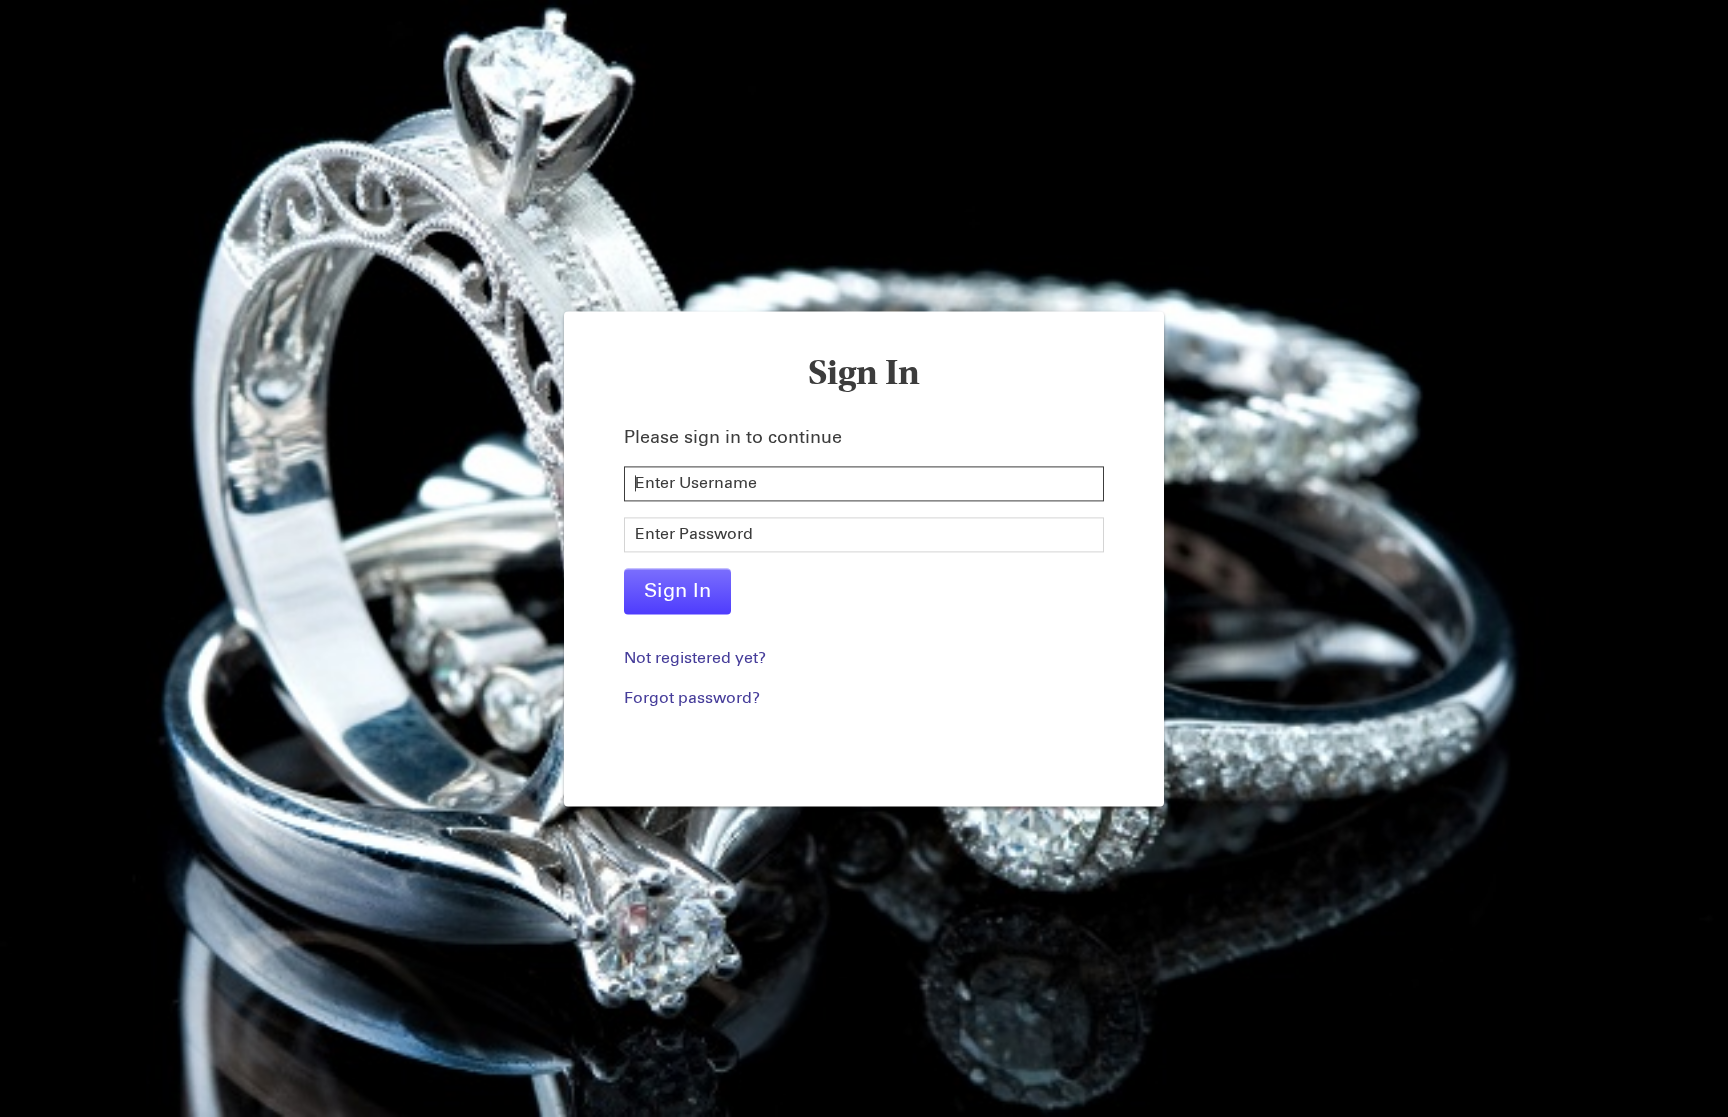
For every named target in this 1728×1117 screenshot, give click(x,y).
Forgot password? (692, 698)
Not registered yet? (695, 658)
